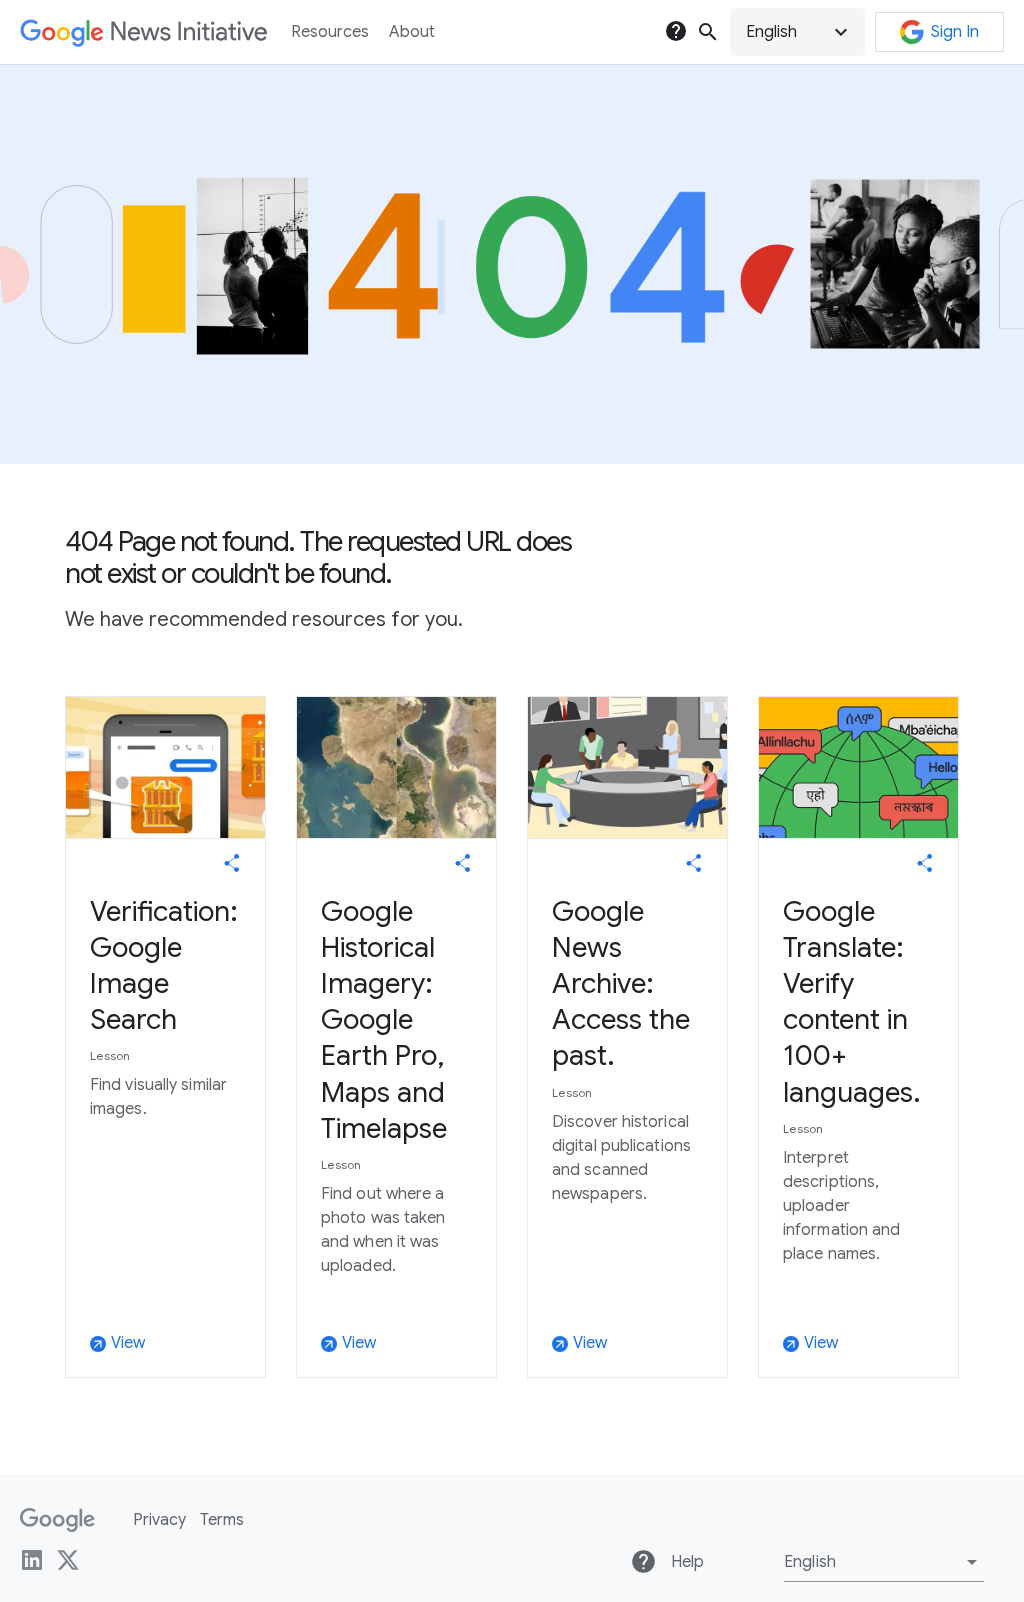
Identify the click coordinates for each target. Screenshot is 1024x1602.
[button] (797, 32)
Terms (222, 1520)
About (412, 32)
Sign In (955, 32)
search (708, 32)
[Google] (57, 1520)
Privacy (159, 1520)
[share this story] (232, 863)
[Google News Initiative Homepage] (143, 32)
